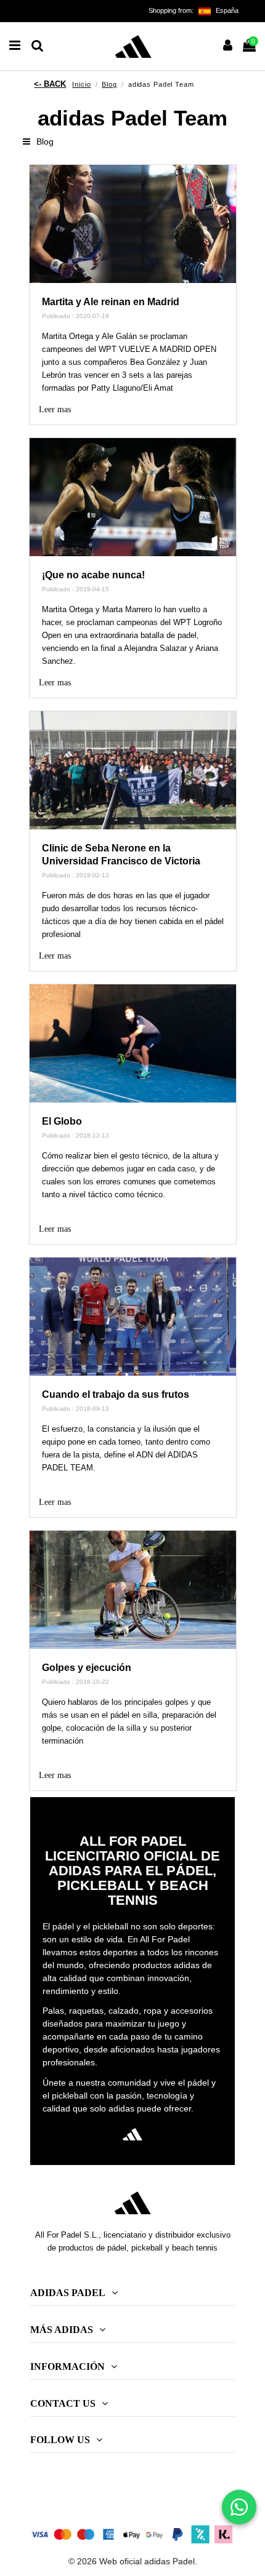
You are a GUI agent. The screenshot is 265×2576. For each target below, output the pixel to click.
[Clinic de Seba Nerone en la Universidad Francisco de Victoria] (133, 770)
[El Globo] (133, 1043)
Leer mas (55, 409)
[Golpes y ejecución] (133, 1590)
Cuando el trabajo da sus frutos (116, 1394)
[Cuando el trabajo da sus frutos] (133, 1317)
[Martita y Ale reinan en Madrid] (133, 224)
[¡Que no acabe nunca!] (133, 497)
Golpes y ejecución (87, 1668)
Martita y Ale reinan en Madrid (111, 302)
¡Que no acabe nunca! (93, 575)
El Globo (62, 1121)
